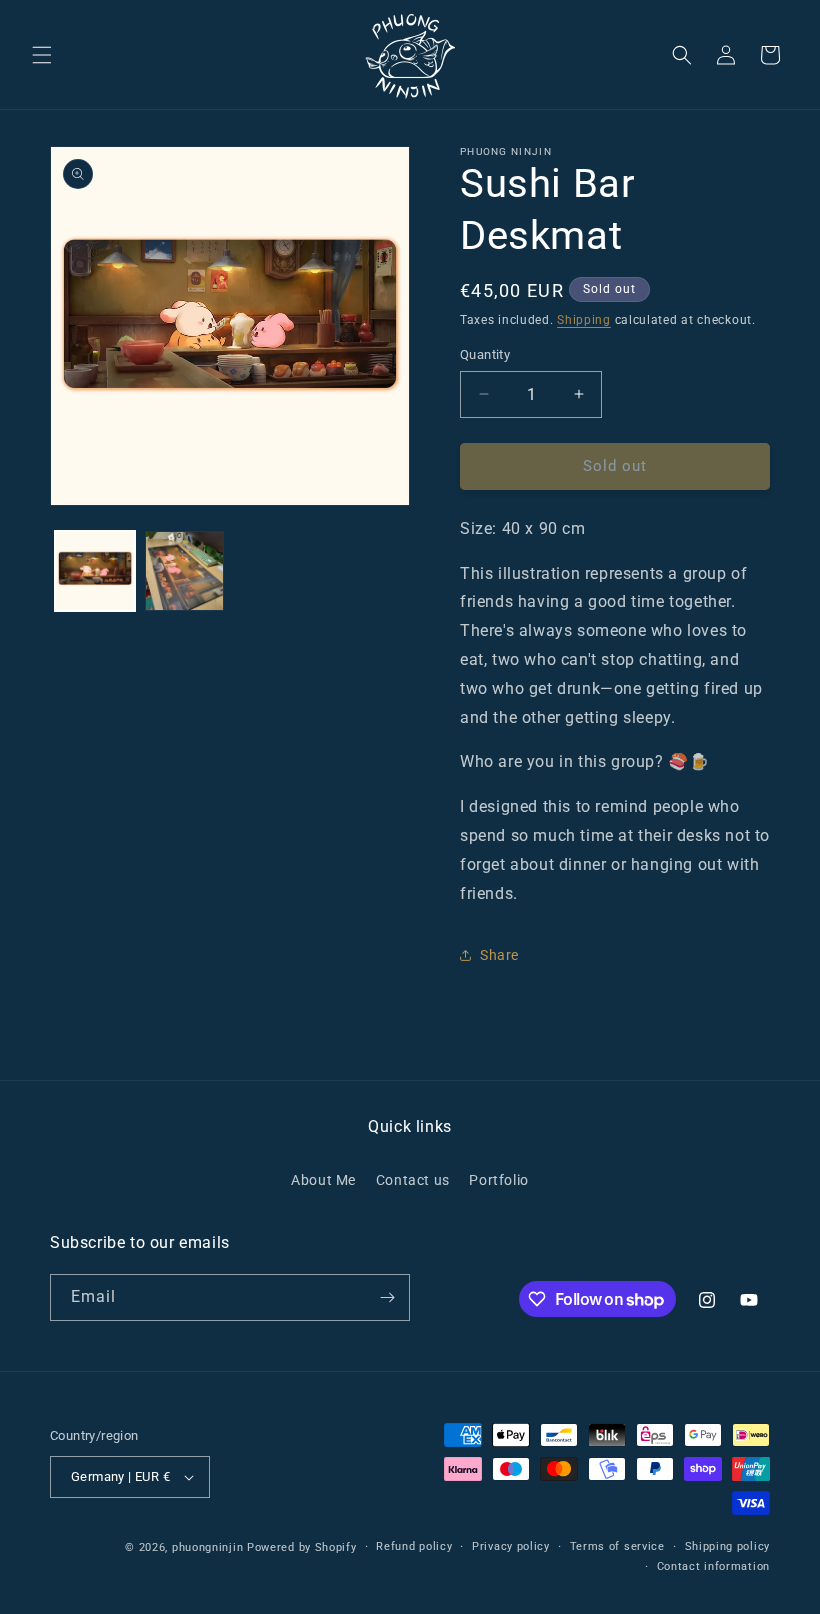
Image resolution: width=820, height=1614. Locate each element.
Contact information (713, 1566)
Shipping (584, 320)
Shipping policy (728, 1546)
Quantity (485, 354)
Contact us (413, 1180)
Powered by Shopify (302, 1547)
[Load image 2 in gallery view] (185, 571)
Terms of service (617, 1546)
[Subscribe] (387, 1297)
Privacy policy (511, 1546)
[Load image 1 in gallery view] (95, 571)
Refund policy (414, 1546)
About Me (323, 1180)
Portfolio (498, 1180)
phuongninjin (207, 1547)
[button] (42, 55)
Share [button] (499, 955)
